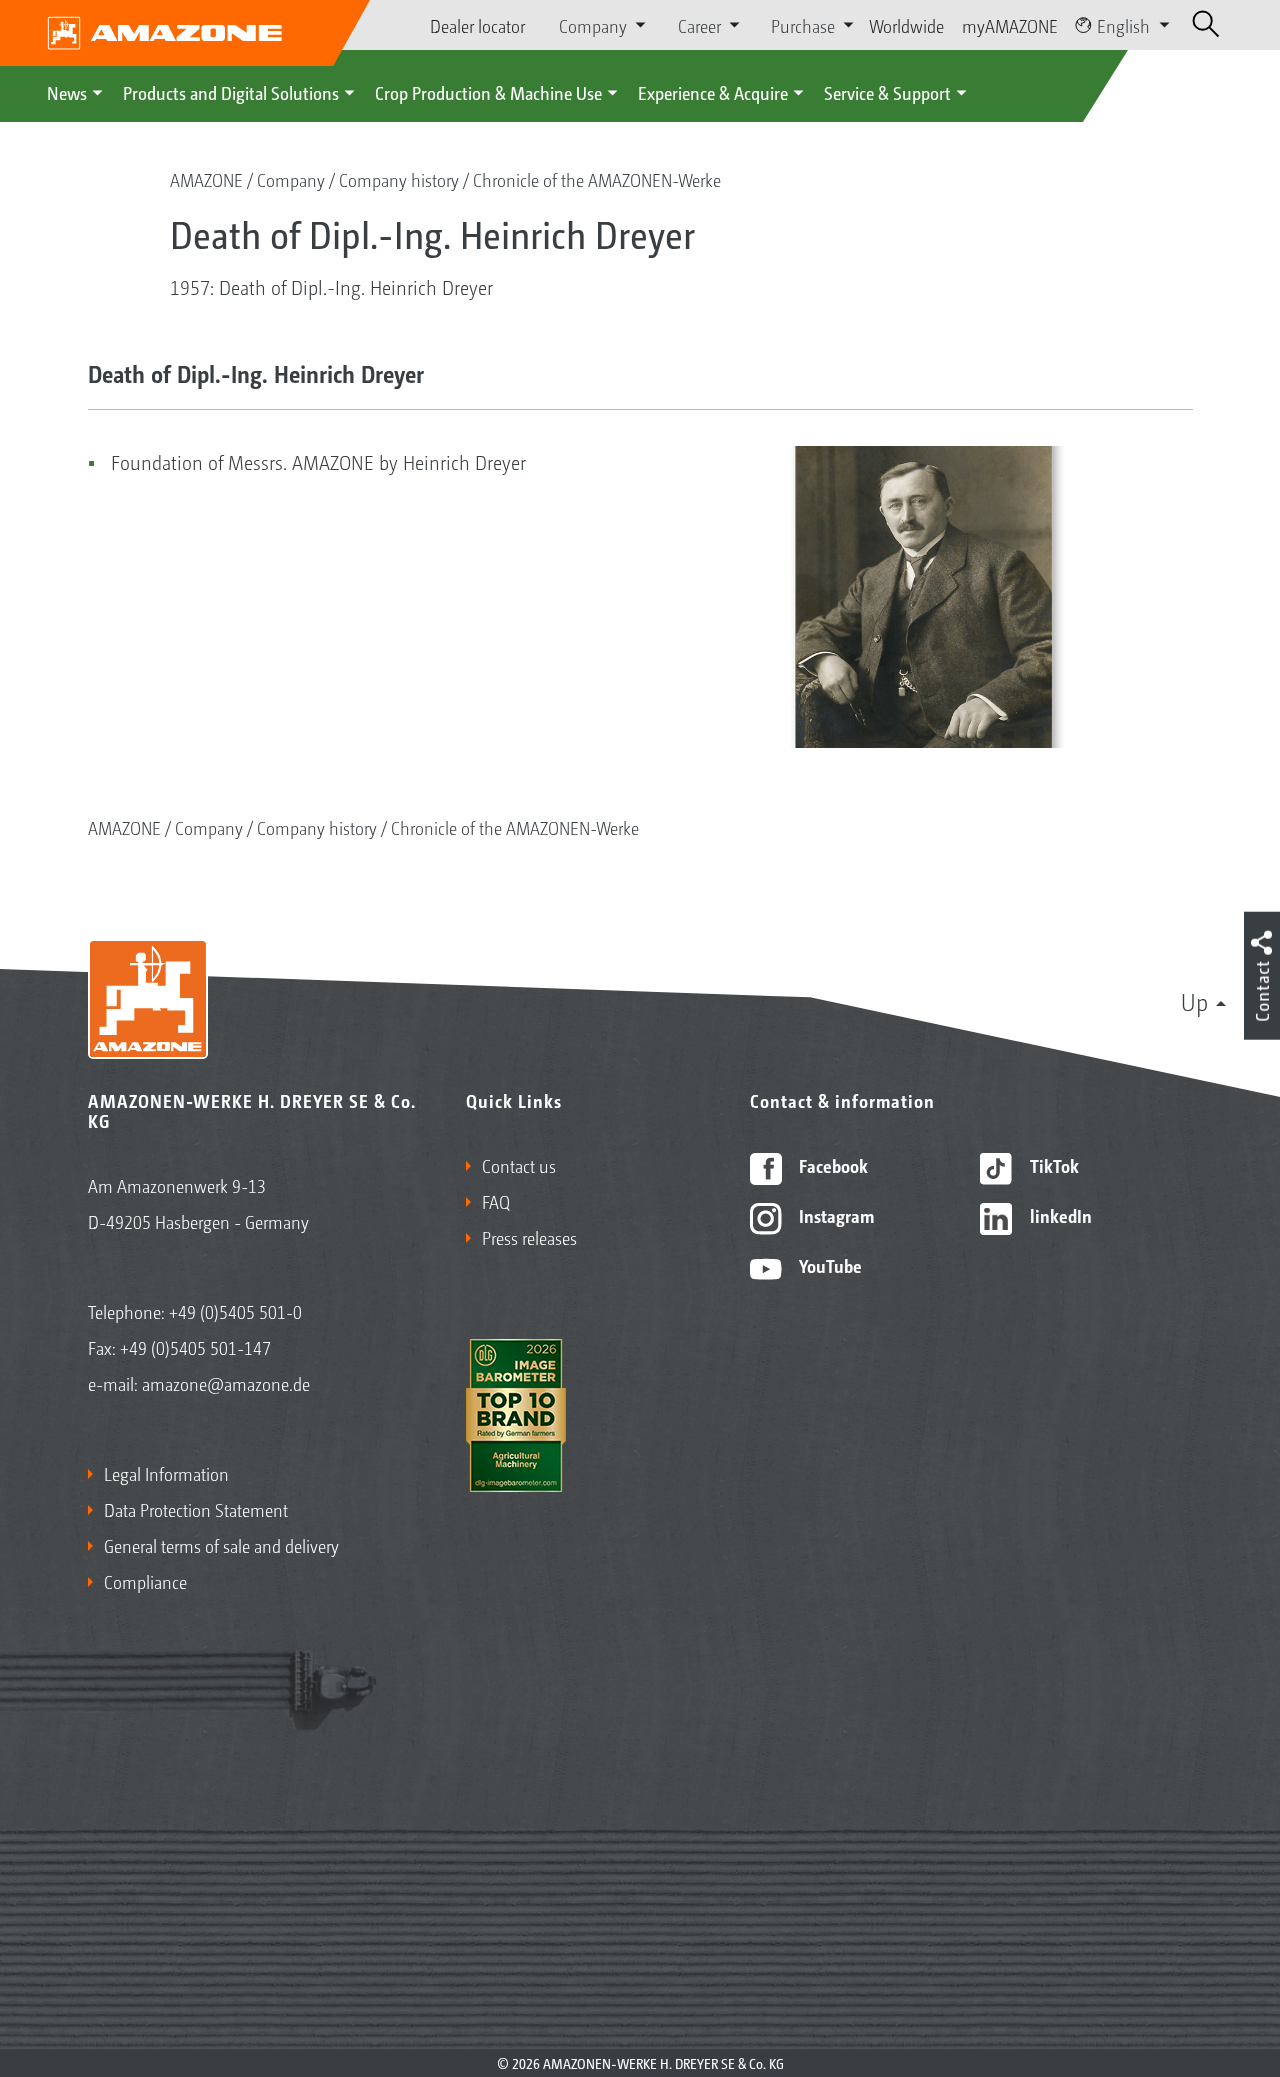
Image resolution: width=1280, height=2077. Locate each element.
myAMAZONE (1010, 25)
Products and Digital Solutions (231, 92)
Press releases (529, 1237)
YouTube (828, 1265)
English (1123, 25)
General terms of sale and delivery (221, 1545)
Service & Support (887, 92)
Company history (399, 179)
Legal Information (166, 1473)
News (67, 92)
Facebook (831, 1165)
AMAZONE (206, 179)
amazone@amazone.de (226, 1383)
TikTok (1052, 1165)
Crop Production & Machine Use (488, 92)
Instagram (834, 1215)
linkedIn (1059, 1215)
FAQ (496, 1201)
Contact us (519, 1165)
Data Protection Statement (196, 1509)
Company (291, 179)
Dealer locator (477, 25)
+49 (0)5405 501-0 (235, 1311)
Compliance (145, 1581)
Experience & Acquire (713, 92)
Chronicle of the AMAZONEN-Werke (597, 179)
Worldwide (906, 25)
